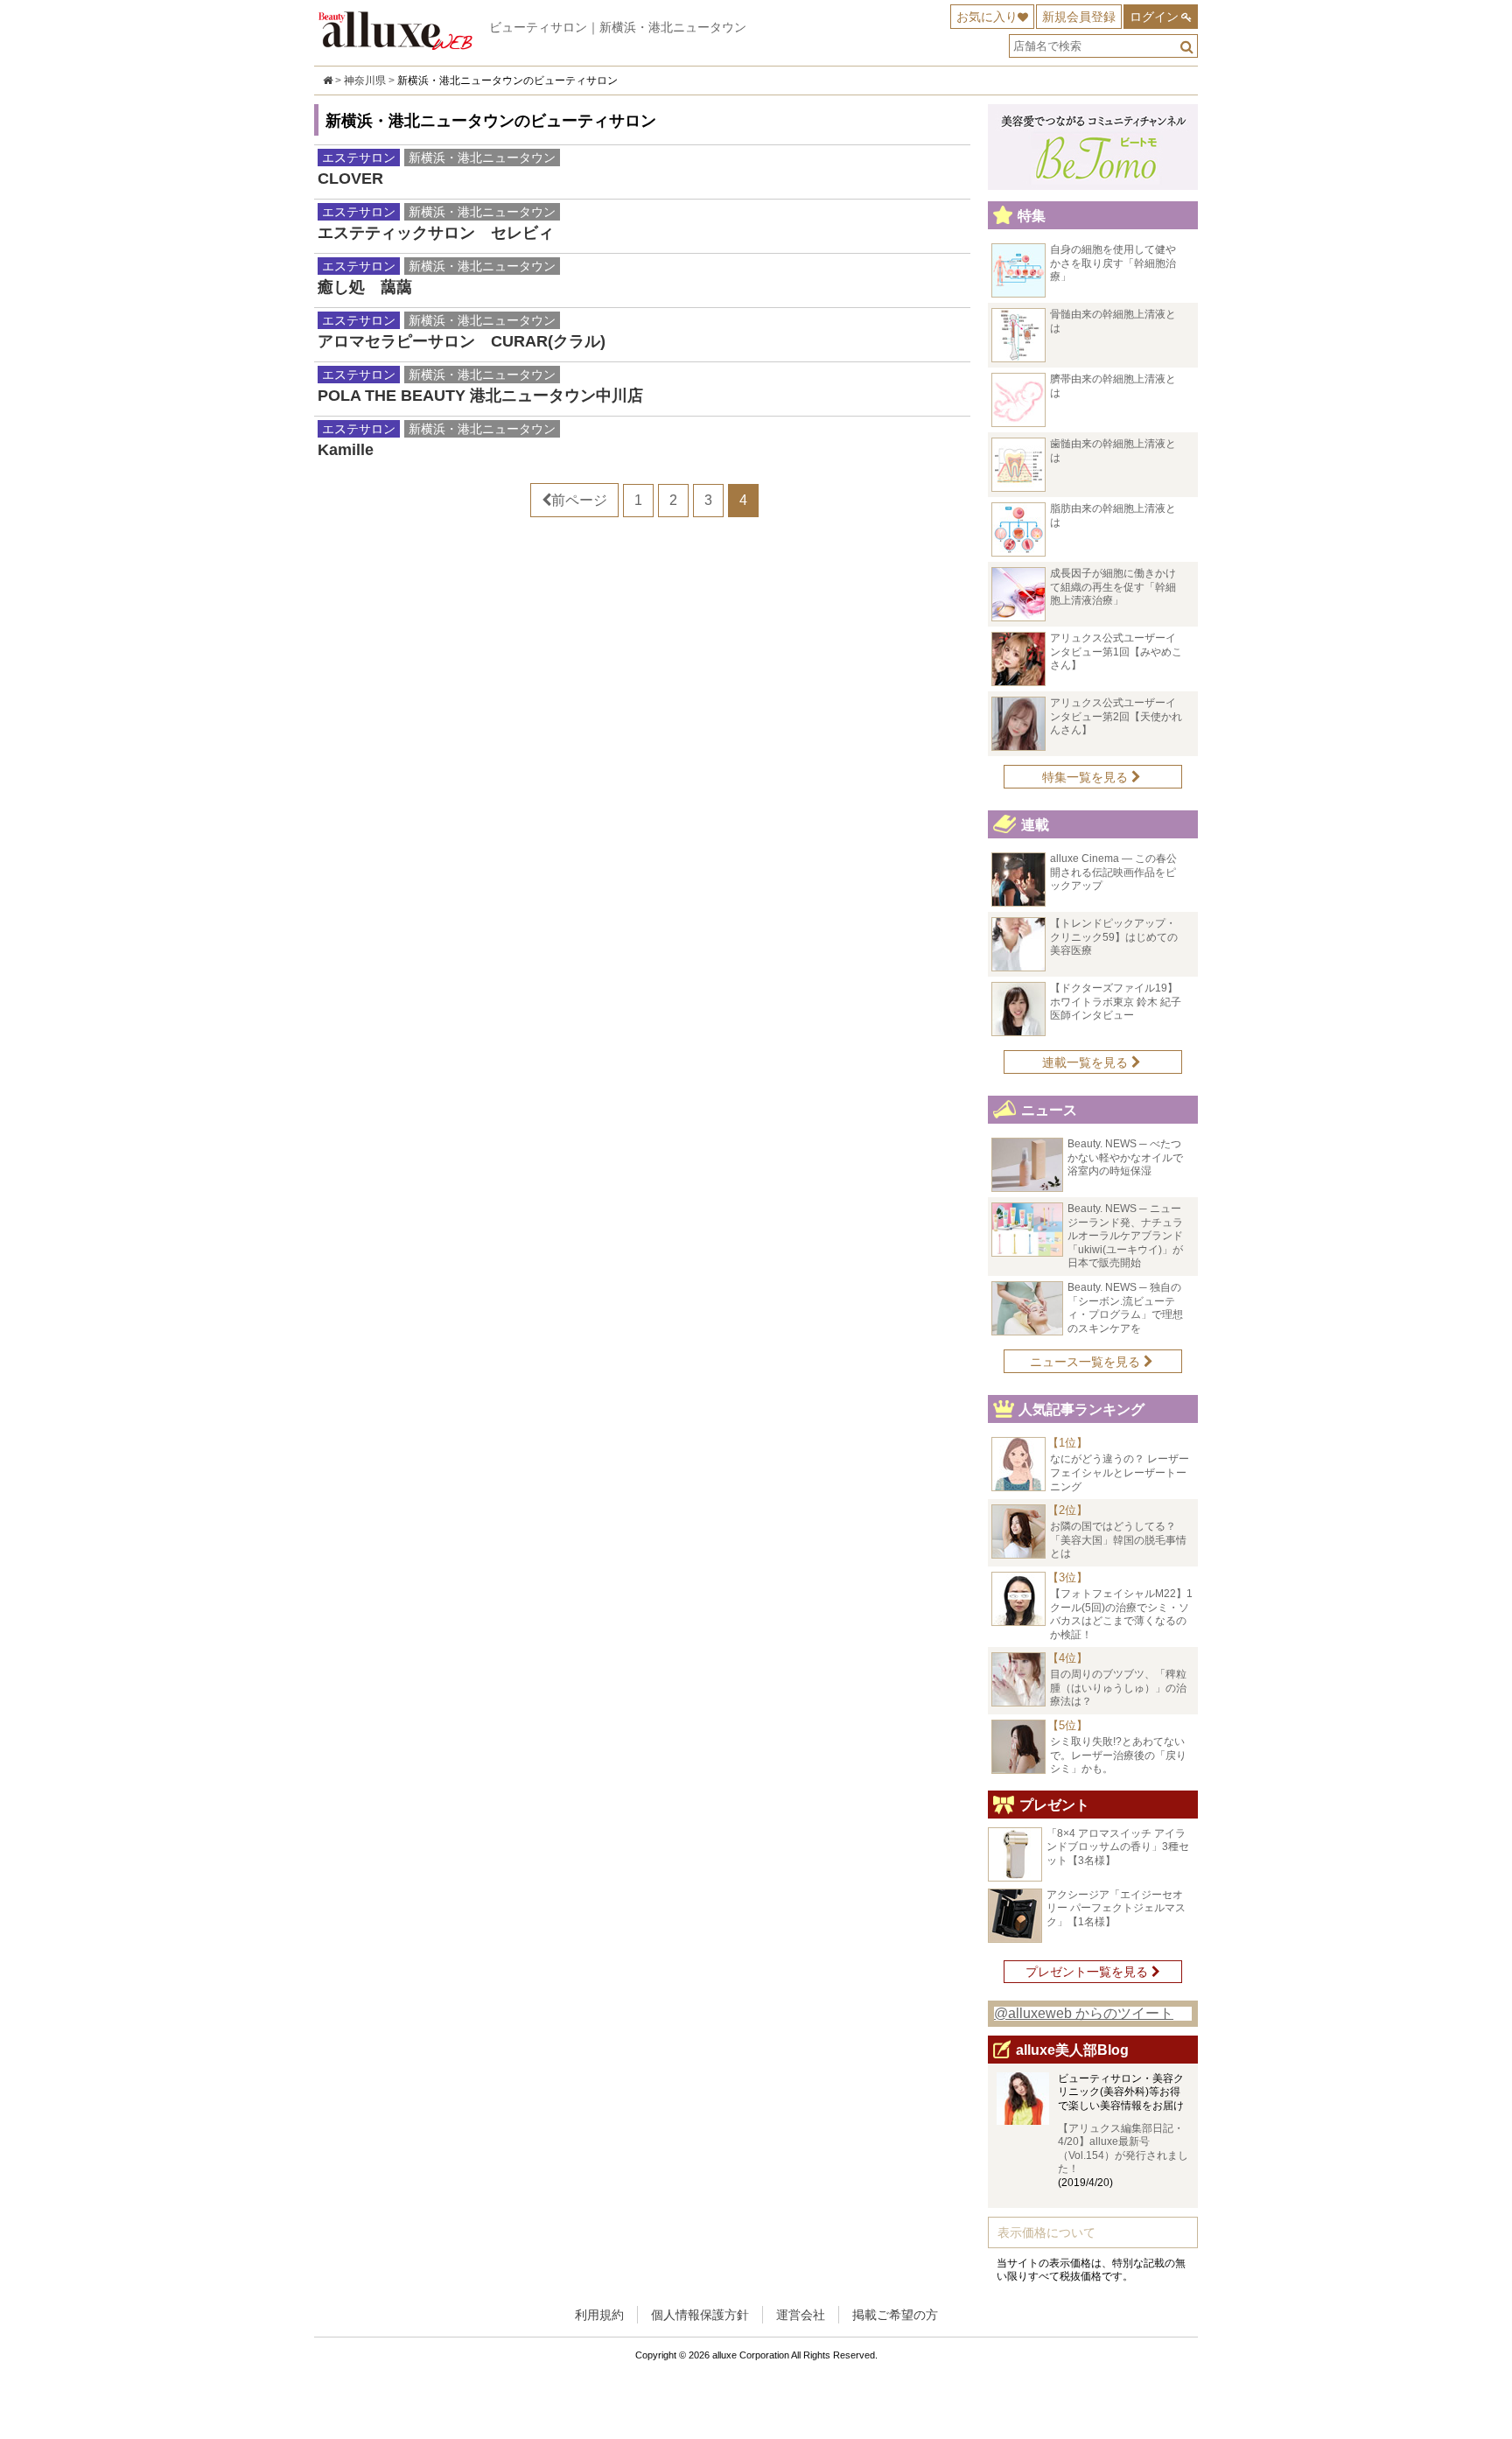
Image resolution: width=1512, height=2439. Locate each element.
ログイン (1154, 17)
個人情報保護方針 (700, 2315)
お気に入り (987, 17)
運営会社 (801, 2315)
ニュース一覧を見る (1087, 1362)
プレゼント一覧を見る (1088, 1972)
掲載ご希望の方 (895, 2315)
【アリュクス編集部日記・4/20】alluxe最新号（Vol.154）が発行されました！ (1123, 2149)
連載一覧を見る (1087, 1062)
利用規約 (599, 2315)
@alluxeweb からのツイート (1084, 2013)
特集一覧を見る (1087, 777)
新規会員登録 (1079, 17)
